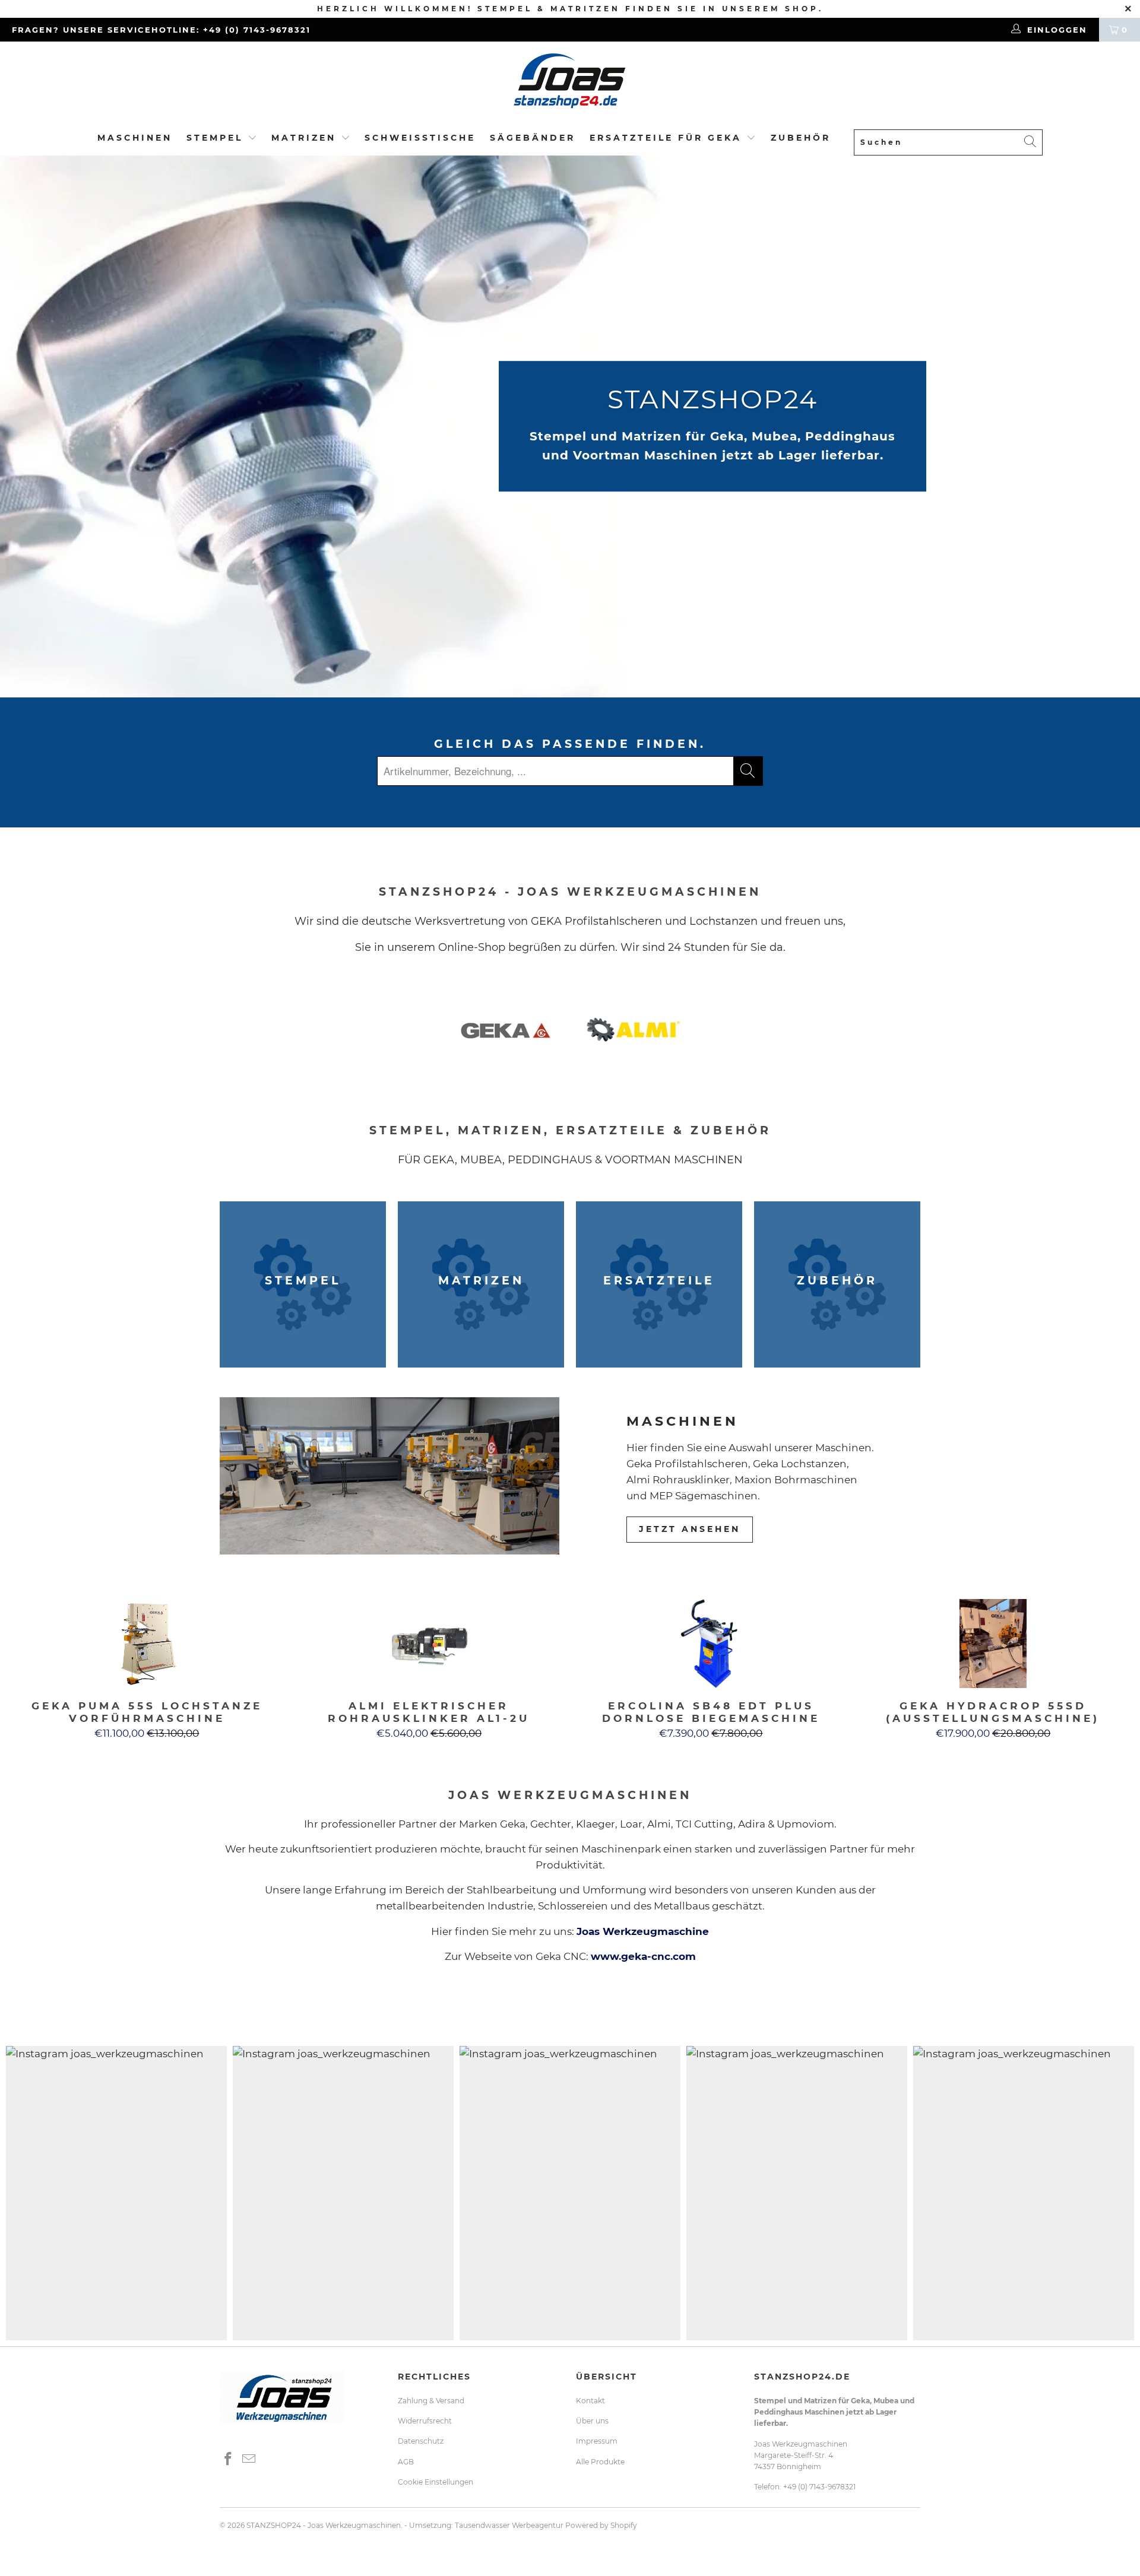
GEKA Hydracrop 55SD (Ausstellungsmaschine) (993, 1644)
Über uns (592, 2421)
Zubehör (801, 138)
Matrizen (304, 138)
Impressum (597, 2441)
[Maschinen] (389, 1476)
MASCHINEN (135, 138)
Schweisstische (420, 138)
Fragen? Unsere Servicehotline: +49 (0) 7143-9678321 (161, 30)
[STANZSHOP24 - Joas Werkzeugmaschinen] (570, 85)
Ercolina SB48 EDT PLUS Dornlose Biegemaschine (711, 1644)
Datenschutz (421, 2441)
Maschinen (683, 1421)
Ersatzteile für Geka (668, 138)
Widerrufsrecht (425, 2421)
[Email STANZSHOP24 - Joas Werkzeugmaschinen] (249, 2460)
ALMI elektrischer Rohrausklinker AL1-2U (429, 1644)
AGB (406, 2462)
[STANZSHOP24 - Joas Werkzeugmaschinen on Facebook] (229, 2460)
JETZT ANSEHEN (690, 1529)
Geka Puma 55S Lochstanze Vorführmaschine (147, 1644)
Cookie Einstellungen (436, 2482)
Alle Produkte (600, 2462)
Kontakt (590, 2401)
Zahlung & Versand (431, 2401)
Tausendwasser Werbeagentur (509, 2525)
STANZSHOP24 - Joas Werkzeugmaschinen (324, 2525)
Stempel (215, 138)
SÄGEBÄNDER (533, 138)
